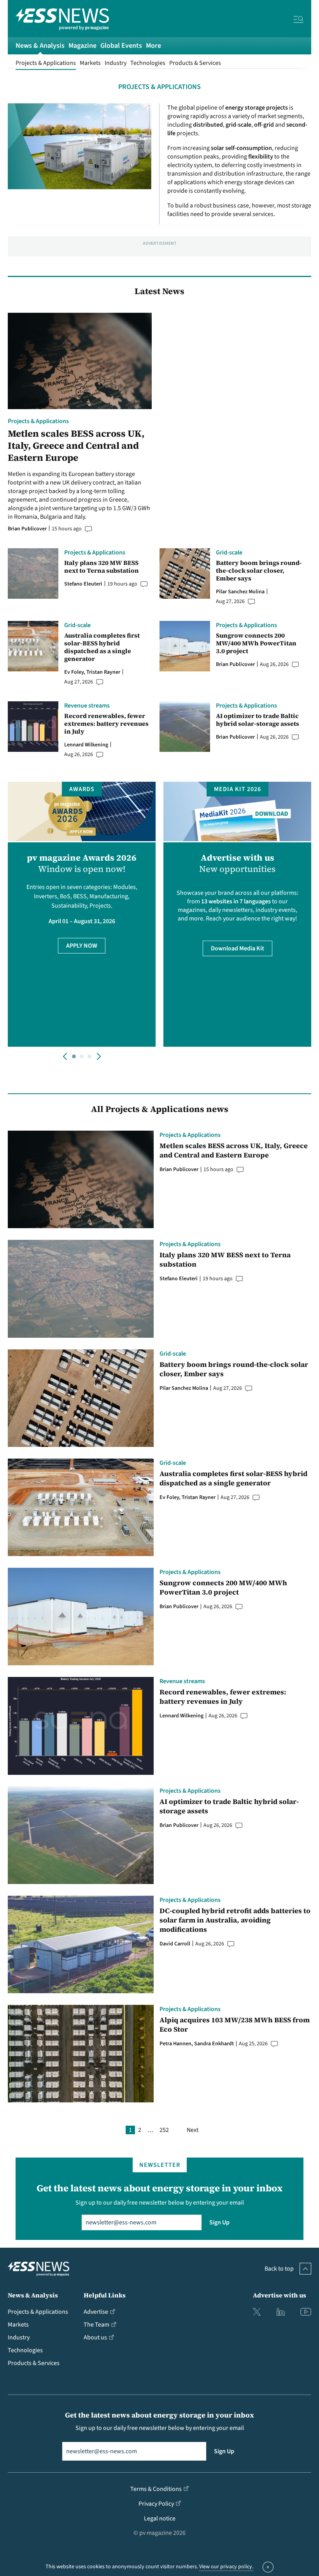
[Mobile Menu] (298, 21)
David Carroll (175, 1944)
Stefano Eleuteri (83, 584)
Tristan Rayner (103, 672)
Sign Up (219, 2222)
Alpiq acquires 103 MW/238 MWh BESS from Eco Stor (235, 2025)
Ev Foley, (75, 672)
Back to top (279, 2269)
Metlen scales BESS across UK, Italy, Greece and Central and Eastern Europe (76, 446)
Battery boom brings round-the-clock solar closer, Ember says (259, 570)
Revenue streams (87, 706)
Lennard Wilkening (86, 745)
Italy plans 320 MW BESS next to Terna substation (102, 566)
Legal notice (160, 2518)
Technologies (148, 63)
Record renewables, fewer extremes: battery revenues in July (106, 723)
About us (95, 2337)
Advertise (96, 2312)
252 (164, 2130)
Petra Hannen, (177, 2044)
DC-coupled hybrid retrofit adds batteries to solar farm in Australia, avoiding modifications (235, 1920)
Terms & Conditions (156, 2489)
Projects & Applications (46, 63)
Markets (90, 63)
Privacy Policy (156, 2504)
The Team (96, 2325)
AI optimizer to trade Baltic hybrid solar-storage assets (258, 720)
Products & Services (195, 63)
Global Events (121, 46)
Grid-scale (229, 552)
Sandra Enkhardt (214, 2044)
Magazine (82, 46)
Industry (116, 63)
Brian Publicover (27, 529)
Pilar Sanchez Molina (240, 592)
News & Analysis (40, 46)
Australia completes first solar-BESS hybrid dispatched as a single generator (102, 647)
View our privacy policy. (226, 2567)
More (153, 46)
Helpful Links (105, 2295)
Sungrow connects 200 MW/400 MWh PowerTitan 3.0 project (256, 643)
